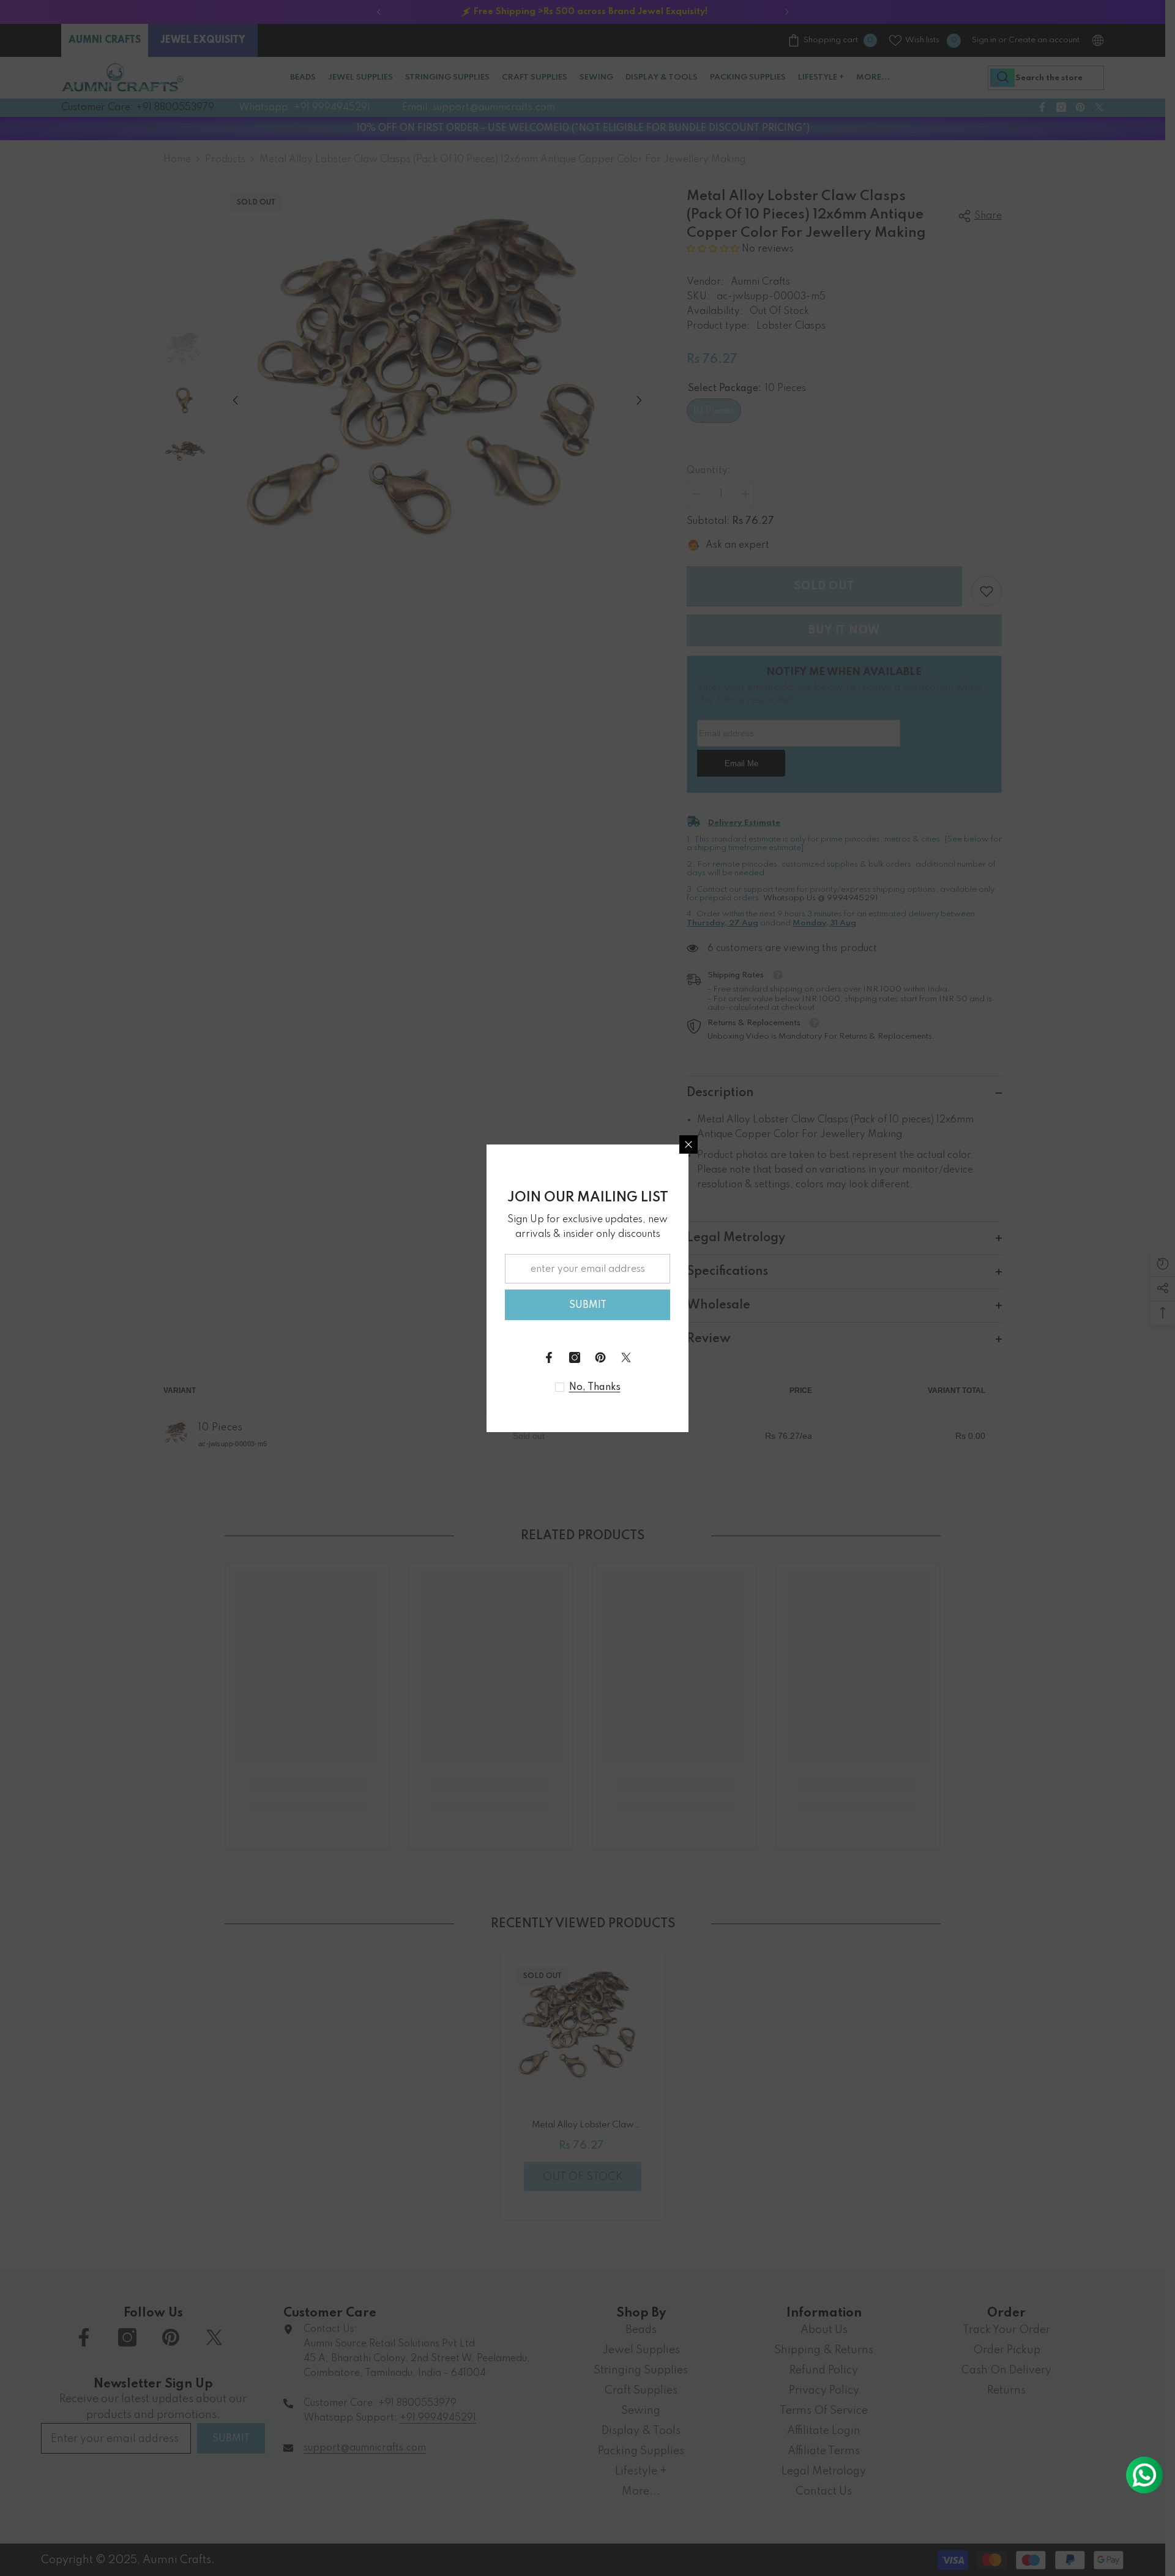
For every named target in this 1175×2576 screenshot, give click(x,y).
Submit (588, 1305)
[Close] (688, 1144)
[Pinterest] (600, 1357)
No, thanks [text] (595, 1387)
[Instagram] (575, 1357)
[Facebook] (549, 1357)
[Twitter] (626, 1357)
